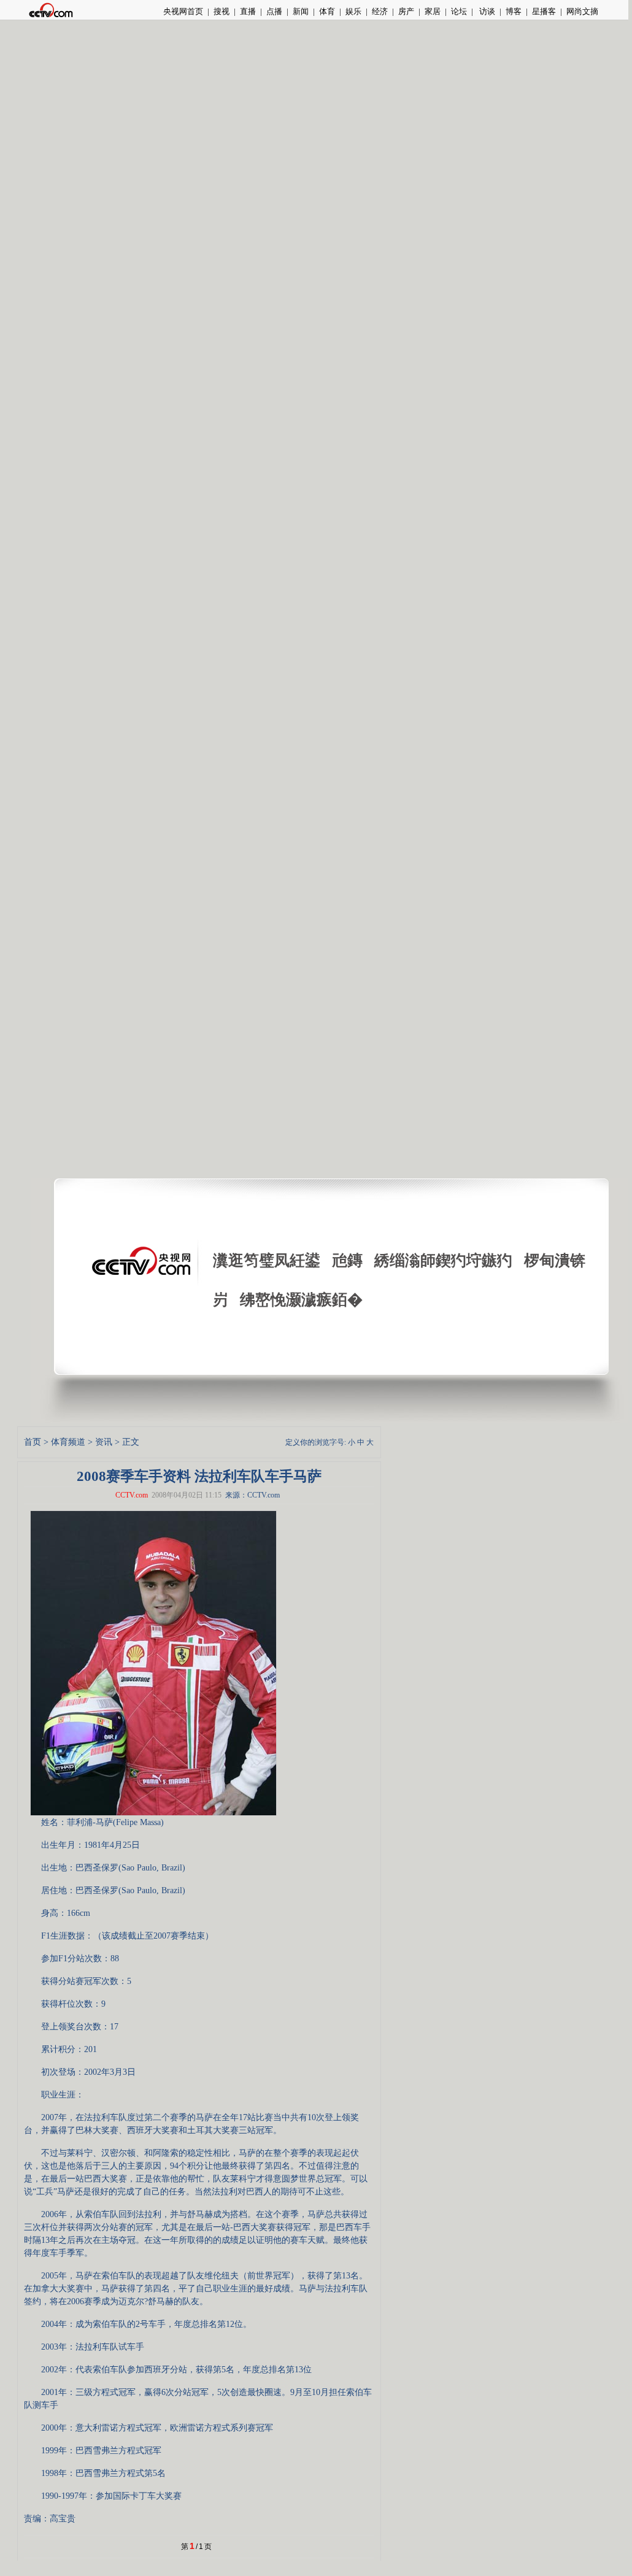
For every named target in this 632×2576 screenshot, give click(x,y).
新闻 (301, 11)
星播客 (544, 11)
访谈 (486, 11)
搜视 (222, 11)
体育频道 (68, 1442)
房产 (406, 11)
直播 (248, 11)
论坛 (459, 11)
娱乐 (353, 11)
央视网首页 (183, 11)
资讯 (104, 1442)
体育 (327, 11)
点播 (274, 11)
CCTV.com (132, 1495)
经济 (380, 11)
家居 (433, 11)
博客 (514, 11)
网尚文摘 (582, 11)
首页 (33, 1442)
